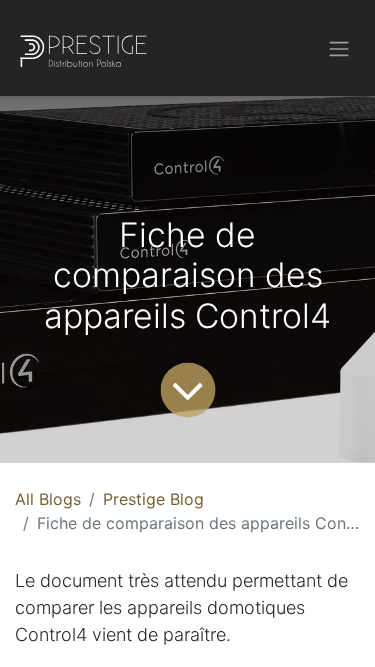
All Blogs (48, 499)
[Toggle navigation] (339, 48)
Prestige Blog (153, 499)
